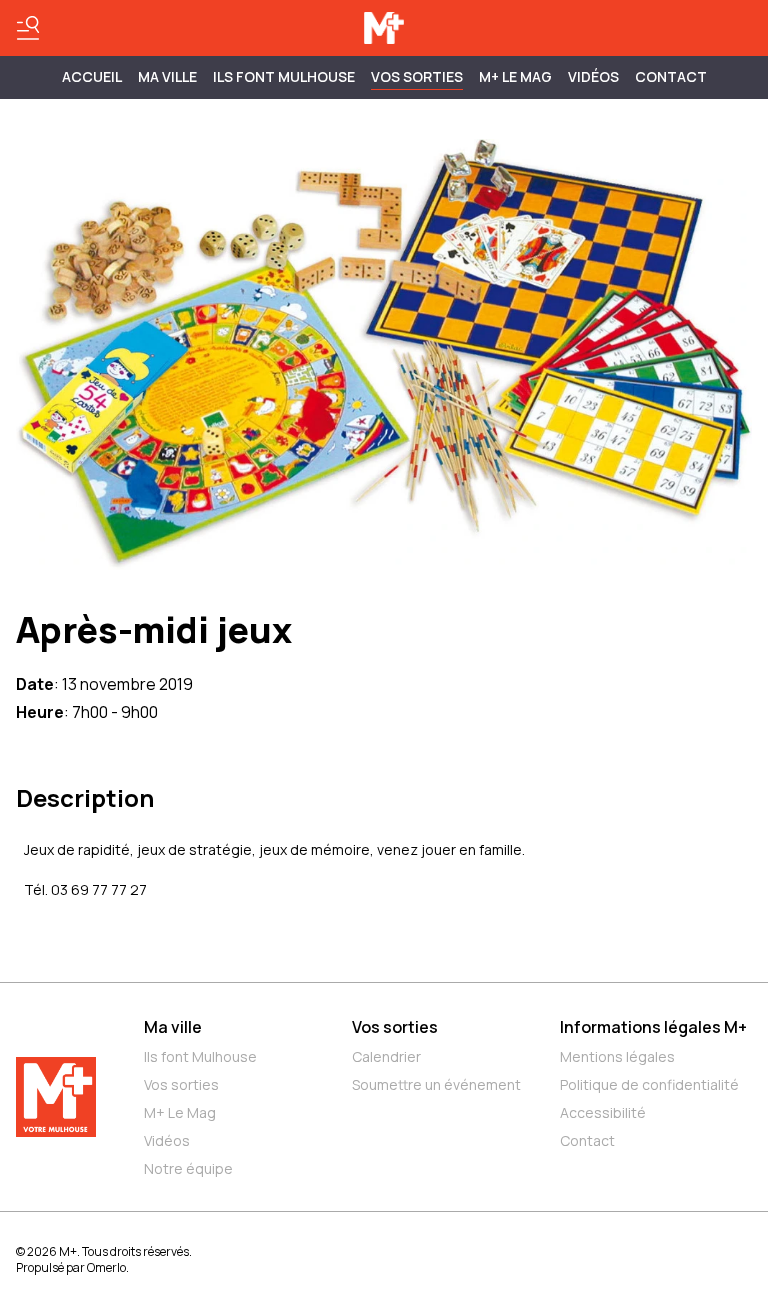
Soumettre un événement (436, 1084)
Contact (671, 76)
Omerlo (106, 1267)
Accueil (92, 76)
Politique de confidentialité (649, 1084)
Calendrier (386, 1056)
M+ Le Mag (515, 76)
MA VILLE (167, 76)
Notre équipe (188, 1168)
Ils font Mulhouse (200, 1056)
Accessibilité (603, 1112)
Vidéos (593, 76)
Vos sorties (417, 76)
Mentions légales (617, 1056)
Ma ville (173, 1027)
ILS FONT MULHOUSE (284, 76)
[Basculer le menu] (28, 28)
